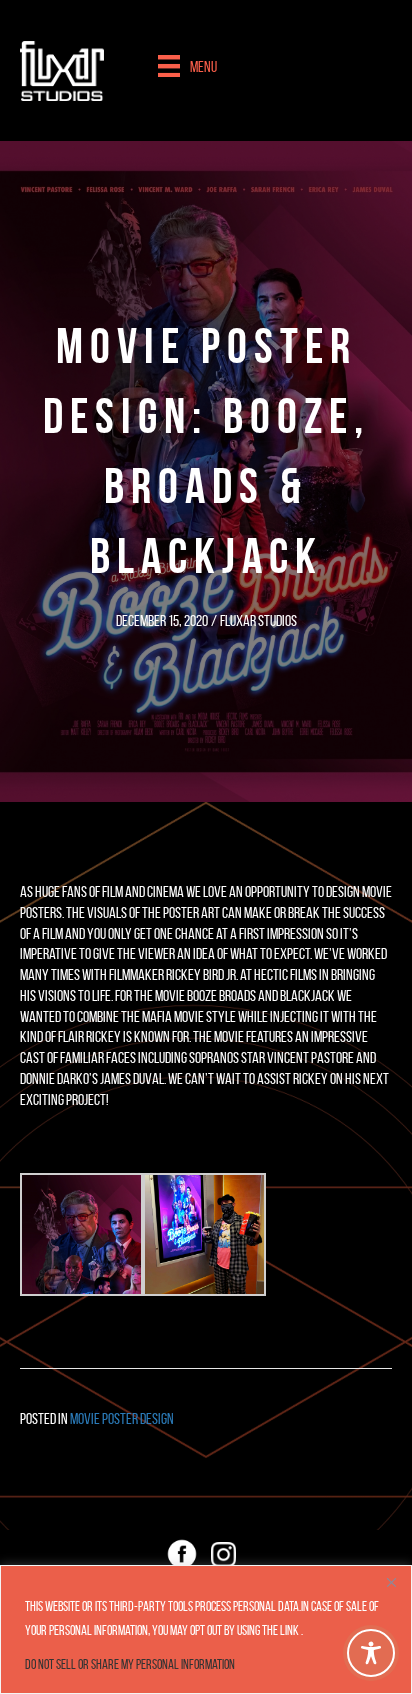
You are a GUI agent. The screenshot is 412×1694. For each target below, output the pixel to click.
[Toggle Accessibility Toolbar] (371, 1653)
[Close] (391, 1582)
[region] (206, 1629)
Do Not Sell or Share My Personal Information (130, 1664)
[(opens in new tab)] (182, 1554)
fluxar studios (258, 620)
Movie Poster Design (122, 1418)
